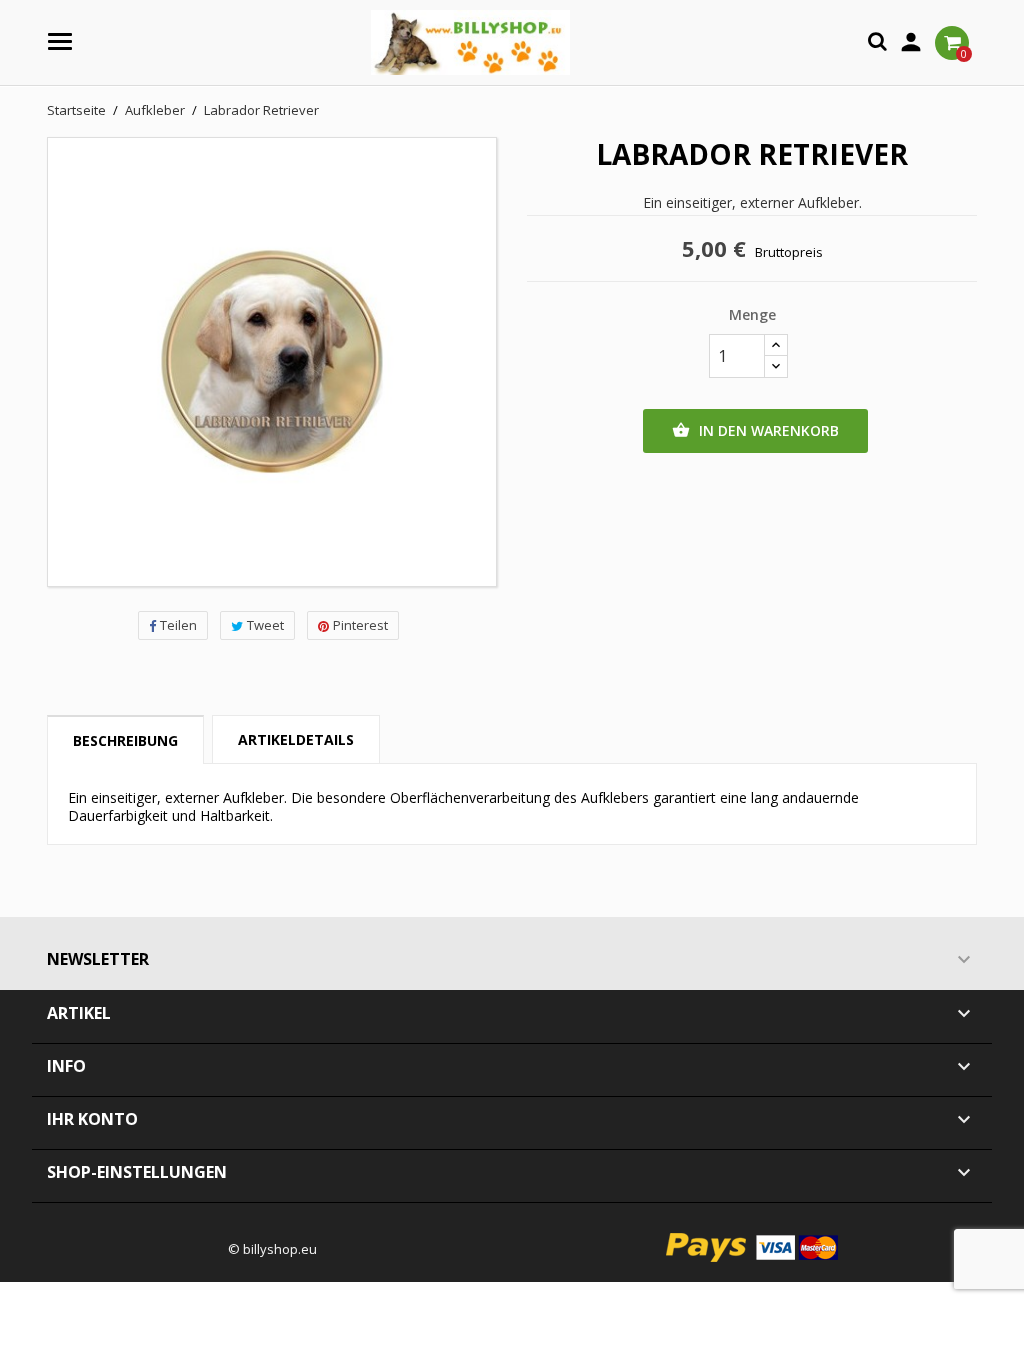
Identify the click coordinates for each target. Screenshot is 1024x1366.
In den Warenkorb (755, 430)
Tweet (265, 625)
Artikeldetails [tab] (296, 739)
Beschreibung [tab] (125, 740)
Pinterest (360, 625)
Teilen (178, 625)
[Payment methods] (752, 1245)
